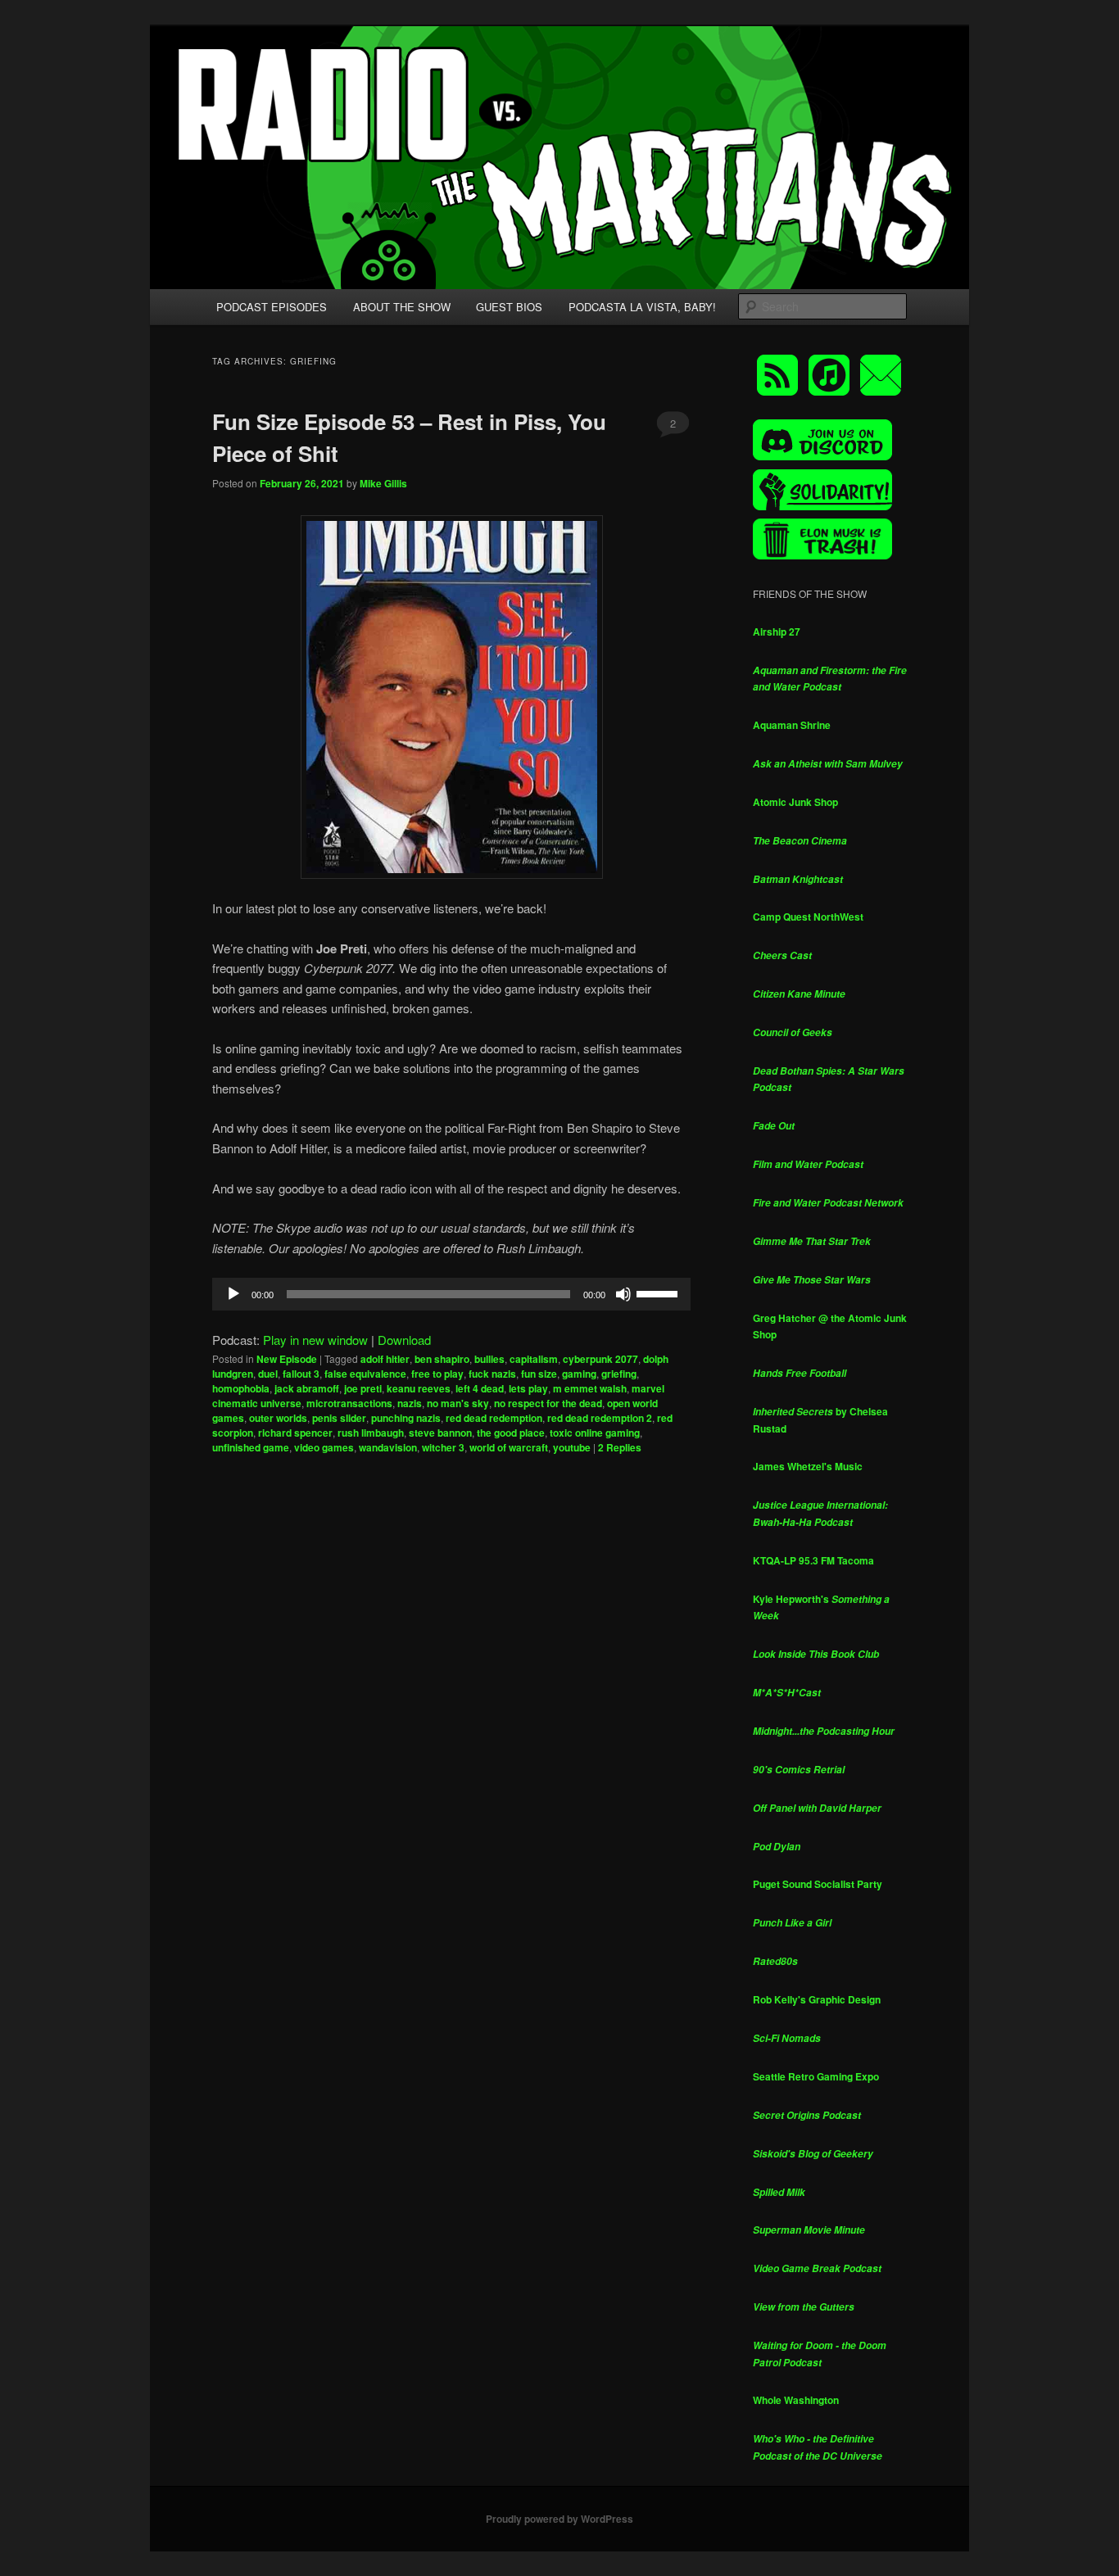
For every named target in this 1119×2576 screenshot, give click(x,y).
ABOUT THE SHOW (402, 307)
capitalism (534, 1359)
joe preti (363, 1388)
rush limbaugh (371, 1433)
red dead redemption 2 (600, 1418)
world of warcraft (509, 1447)
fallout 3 (301, 1374)
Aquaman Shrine (792, 725)
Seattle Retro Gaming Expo (816, 2076)
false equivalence (365, 1374)
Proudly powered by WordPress (559, 2519)
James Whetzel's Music (808, 1466)
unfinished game (251, 1447)
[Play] (233, 1294)
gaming (579, 1374)
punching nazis (406, 1418)
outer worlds (278, 1418)
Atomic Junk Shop (795, 802)
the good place (511, 1433)
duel (268, 1374)
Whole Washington (796, 2400)
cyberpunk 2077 (600, 1359)
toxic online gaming (595, 1433)
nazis (410, 1403)
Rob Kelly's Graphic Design (817, 1999)
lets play (528, 1388)
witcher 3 (443, 1447)
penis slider (339, 1418)
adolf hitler (385, 1359)
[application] (451, 1294)
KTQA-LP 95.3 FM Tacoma (813, 1560)
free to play (437, 1374)
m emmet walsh (590, 1388)
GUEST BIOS (509, 307)
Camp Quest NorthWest (808, 917)
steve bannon (440, 1433)
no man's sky (458, 1403)
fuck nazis (492, 1374)
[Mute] (623, 1294)
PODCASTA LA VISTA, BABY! (642, 307)
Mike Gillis (383, 483)
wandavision (388, 1447)
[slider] (659, 1293)
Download (404, 1340)
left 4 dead (480, 1388)
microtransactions (349, 1403)
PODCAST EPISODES (272, 307)
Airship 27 (777, 632)
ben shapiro (442, 1359)
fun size (539, 1374)
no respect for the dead (548, 1403)
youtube (572, 1447)
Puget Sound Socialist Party (818, 1884)
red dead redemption (494, 1418)
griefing (619, 1374)
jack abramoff (307, 1388)
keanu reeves (419, 1388)
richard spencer (295, 1433)
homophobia (241, 1388)
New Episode (287, 1359)
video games (324, 1447)
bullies (489, 1359)
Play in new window (315, 1340)
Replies (620, 1447)
